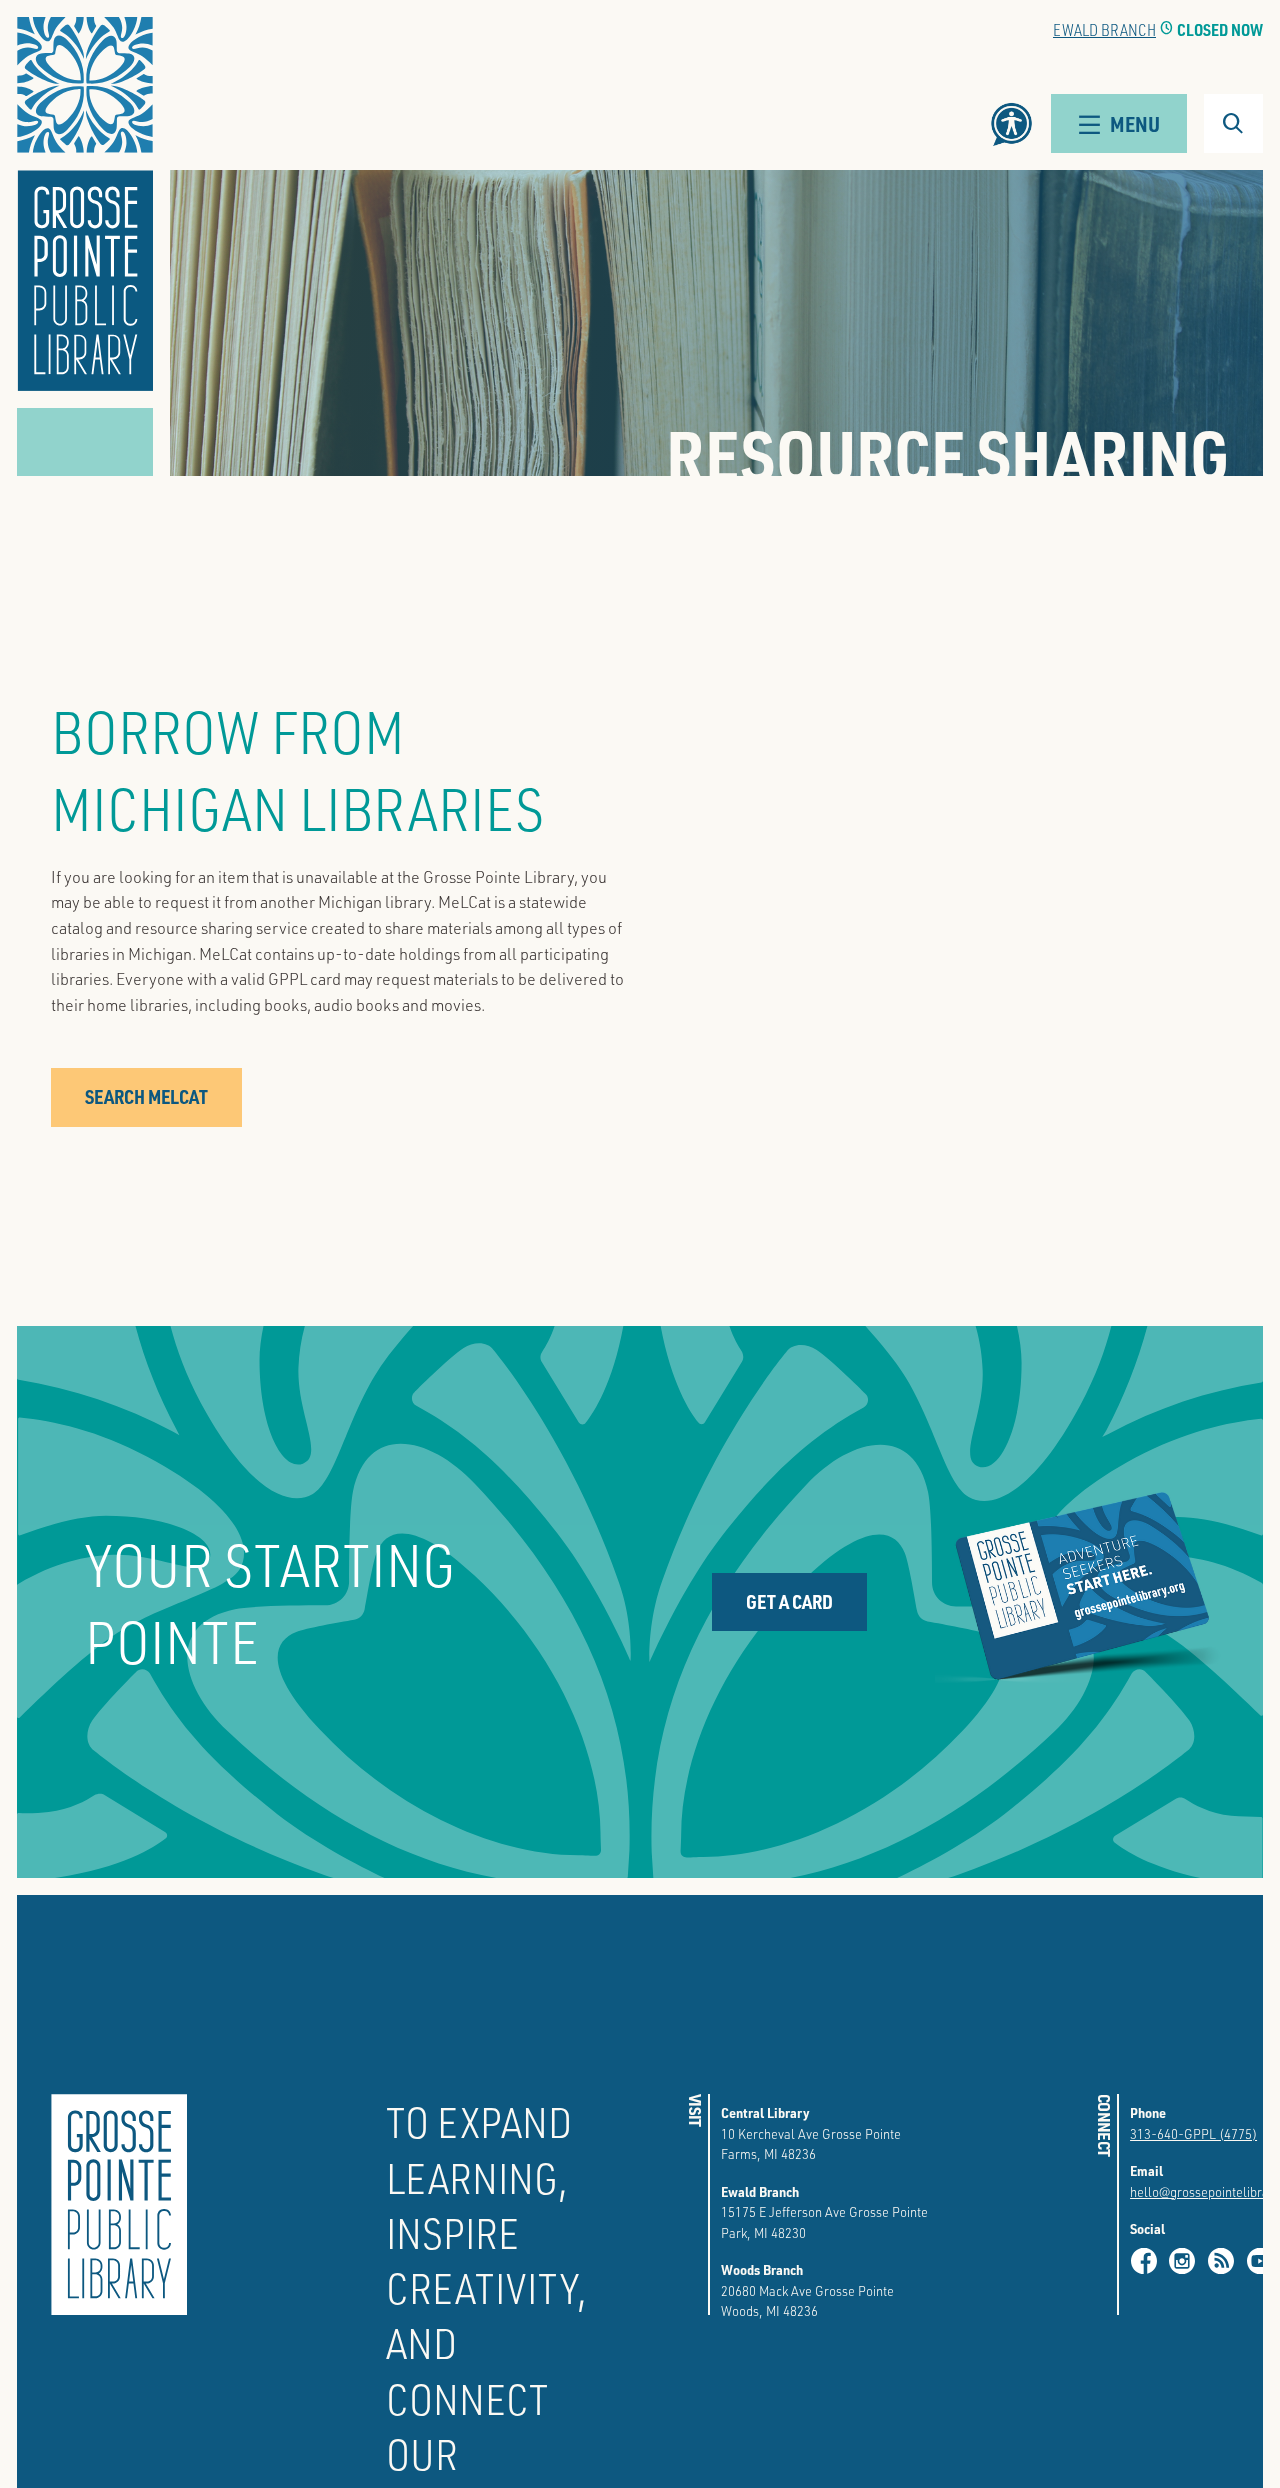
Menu (1135, 123)
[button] (85, 204)
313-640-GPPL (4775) (1193, 2133)
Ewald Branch (1104, 29)
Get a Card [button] (789, 1601)
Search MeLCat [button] (146, 1096)
